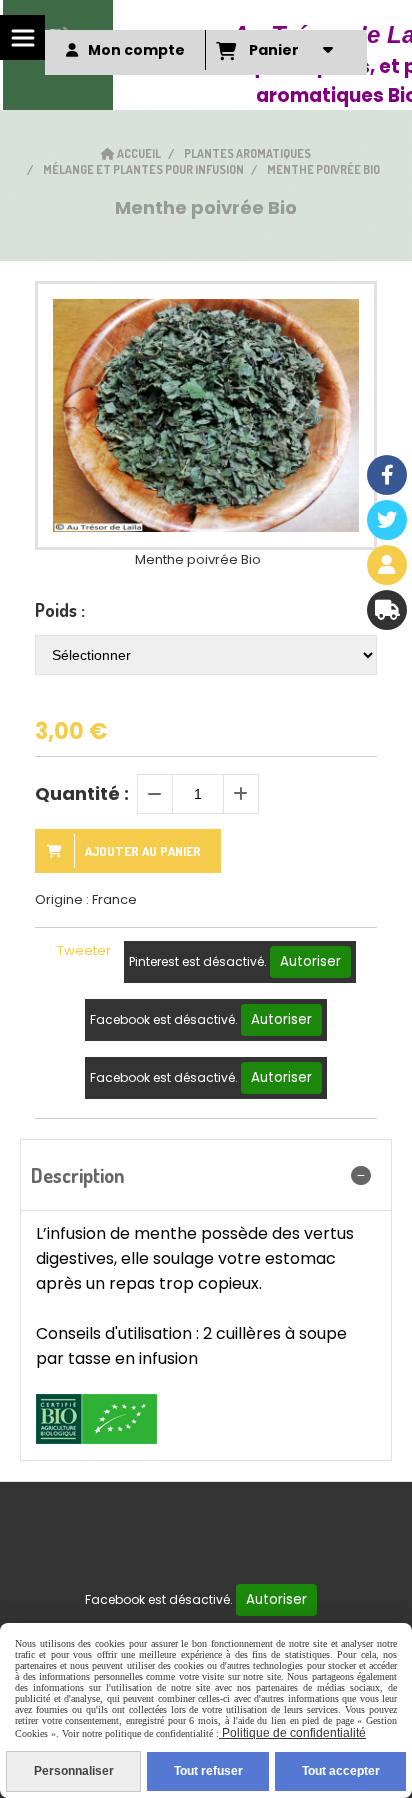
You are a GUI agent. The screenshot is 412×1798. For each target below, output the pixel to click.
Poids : (60, 610)
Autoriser (310, 961)
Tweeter (84, 950)
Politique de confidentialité (292, 1733)
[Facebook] (387, 475)
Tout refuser (208, 1771)
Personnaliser (74, 1771)
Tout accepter (341, 1771)
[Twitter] (387, 520)
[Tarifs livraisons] (387, 610)
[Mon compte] (387, 565)
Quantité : (82, 793)
